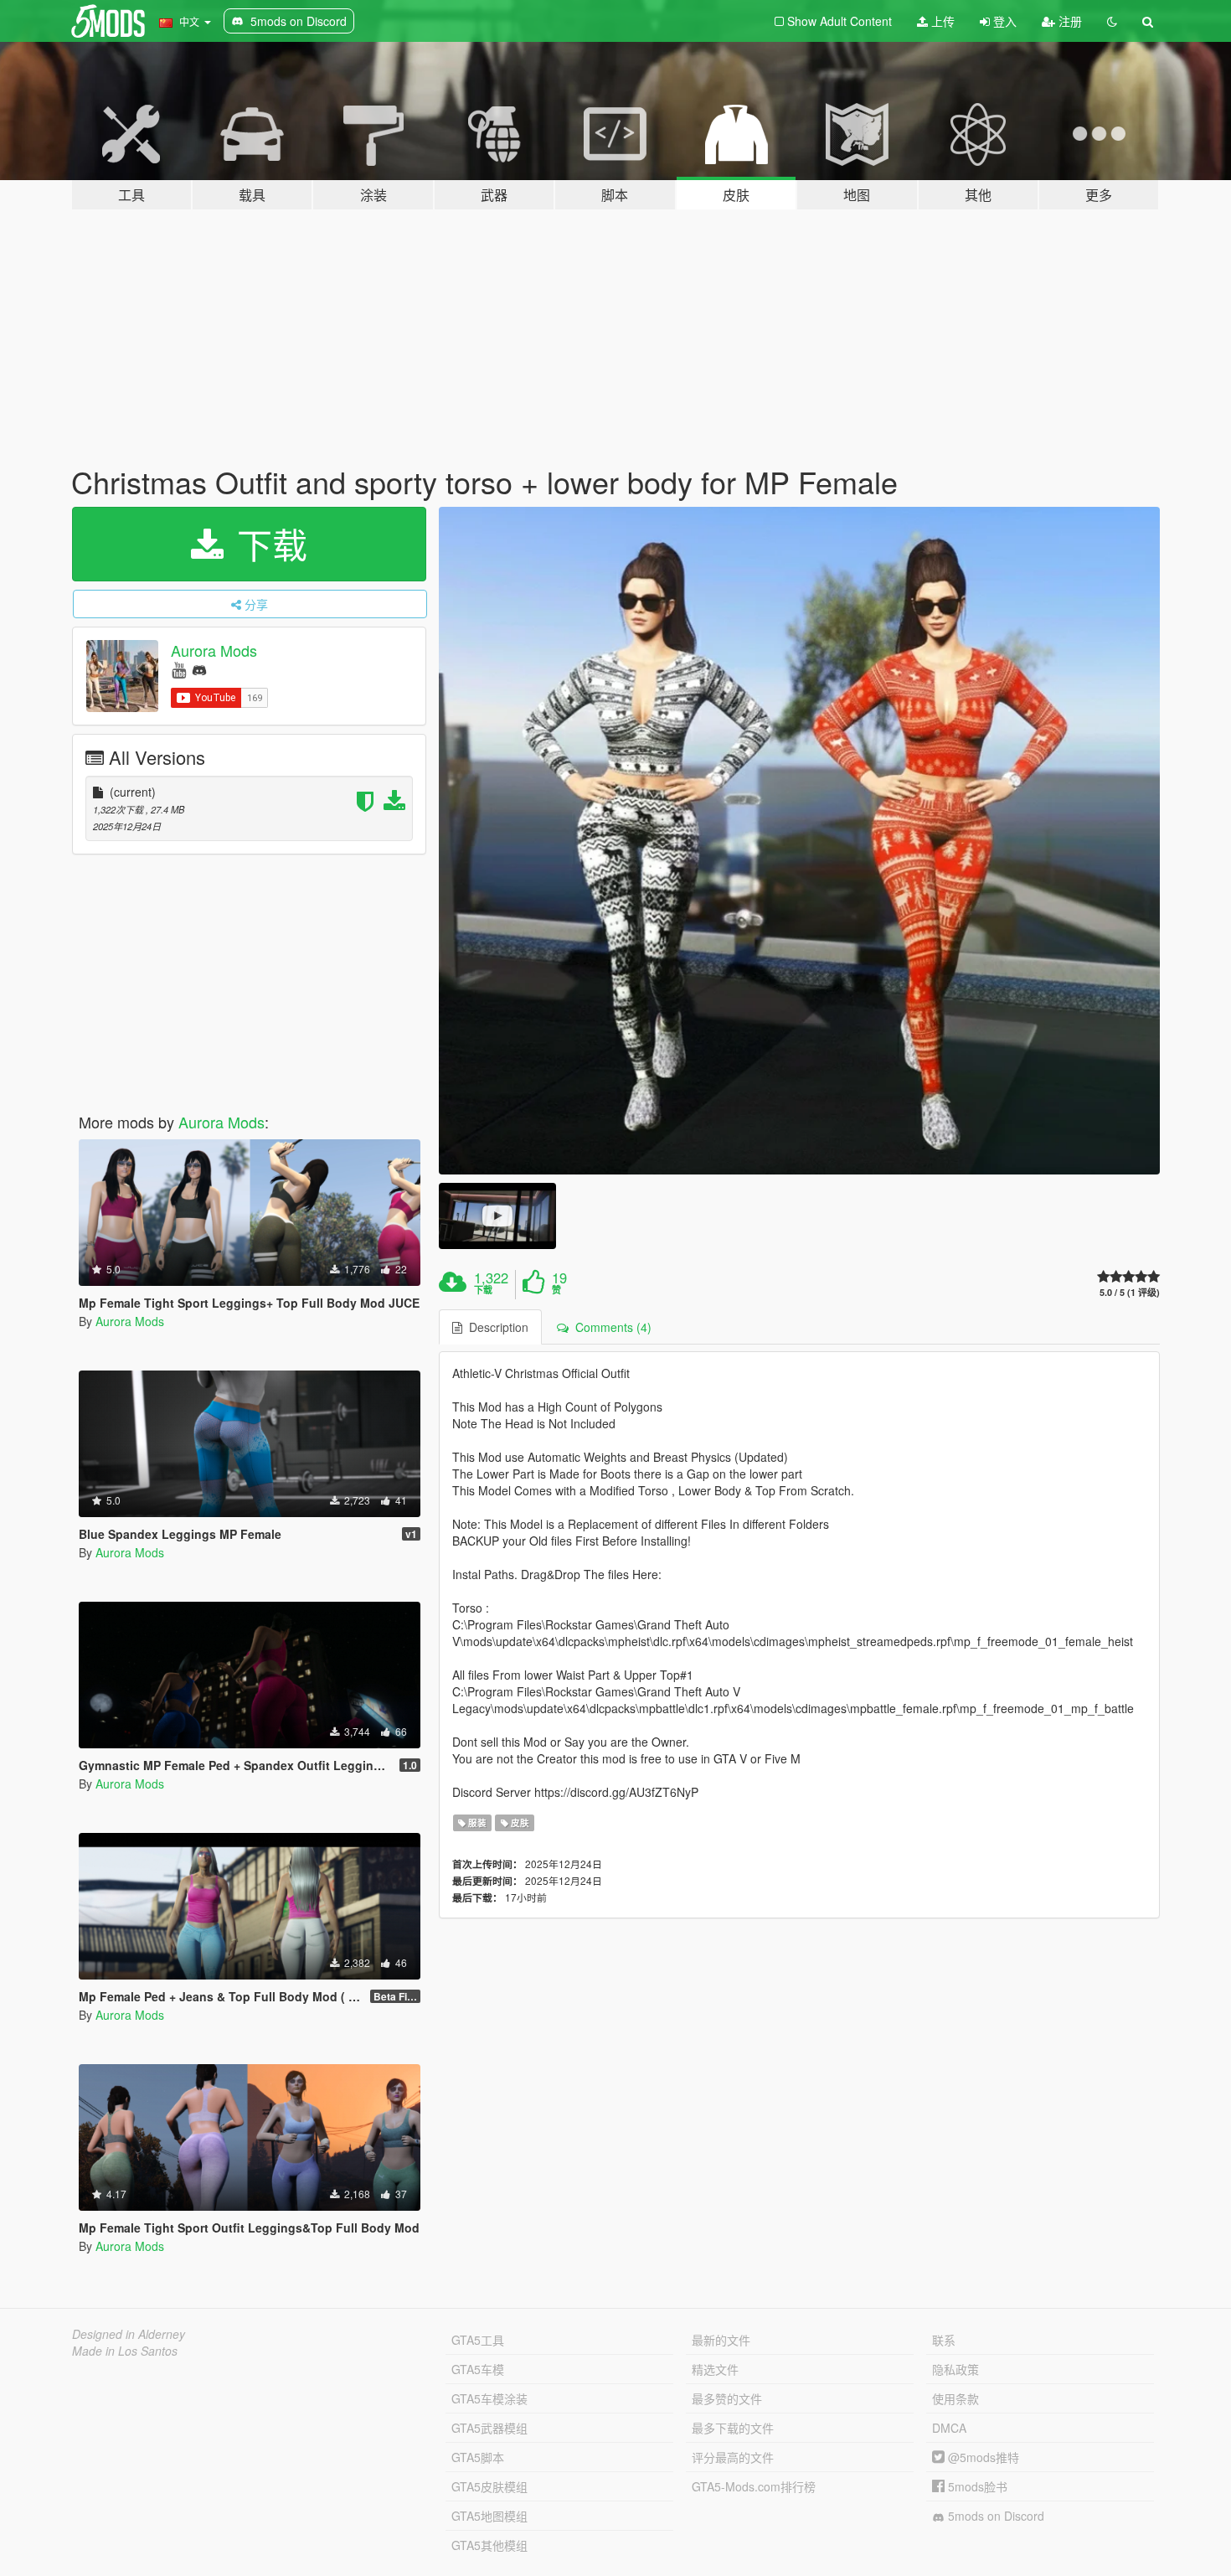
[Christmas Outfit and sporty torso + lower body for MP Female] (800, 841)
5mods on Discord (994, 2516)
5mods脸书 (976, 2486)
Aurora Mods (214, 650)
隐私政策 (955, 2369)
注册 (1069, 21)
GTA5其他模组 (489, 2545)
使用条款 (955, 2398)
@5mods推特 (982, 2457)
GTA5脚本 (478, 2457)
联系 (944, 2340)
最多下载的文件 (733, 2428)
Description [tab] (495, 1327)
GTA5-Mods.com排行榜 (754, 2486)
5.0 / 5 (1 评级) (1130, 1292)
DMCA (949, 2428)
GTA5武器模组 (489, 2428)
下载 (267, 544)
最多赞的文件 (727, 2398)
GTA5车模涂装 (489, 2398)
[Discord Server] (199, 669)
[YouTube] (179, 669)
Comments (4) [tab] (610, 1327)
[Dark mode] (1112, 21)
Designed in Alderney (129, 2334)
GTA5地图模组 (489, 2516)
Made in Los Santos (125, 2351)
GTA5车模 (478, 2369)
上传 (941, 21)
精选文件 (715, 2369)
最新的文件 (721, 2340)
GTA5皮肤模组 (489, 2486)
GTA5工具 (478, 2340)
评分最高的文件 (733, 2457)
